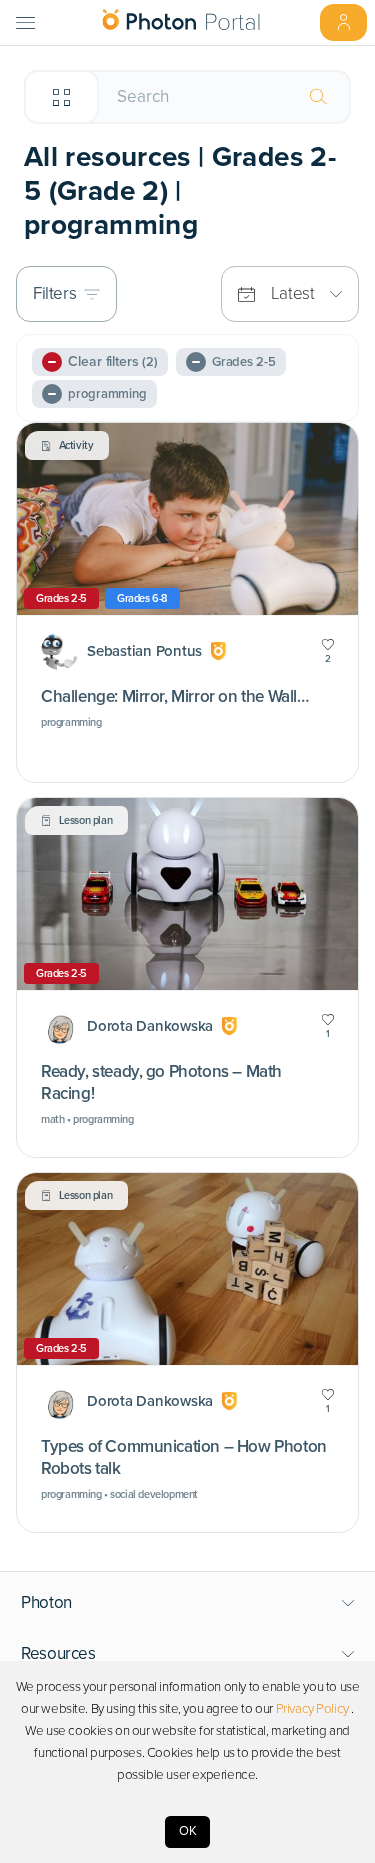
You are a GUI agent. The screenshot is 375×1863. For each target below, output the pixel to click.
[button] (188, 1603)
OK (188, 1831)
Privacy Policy (312, 1709)
